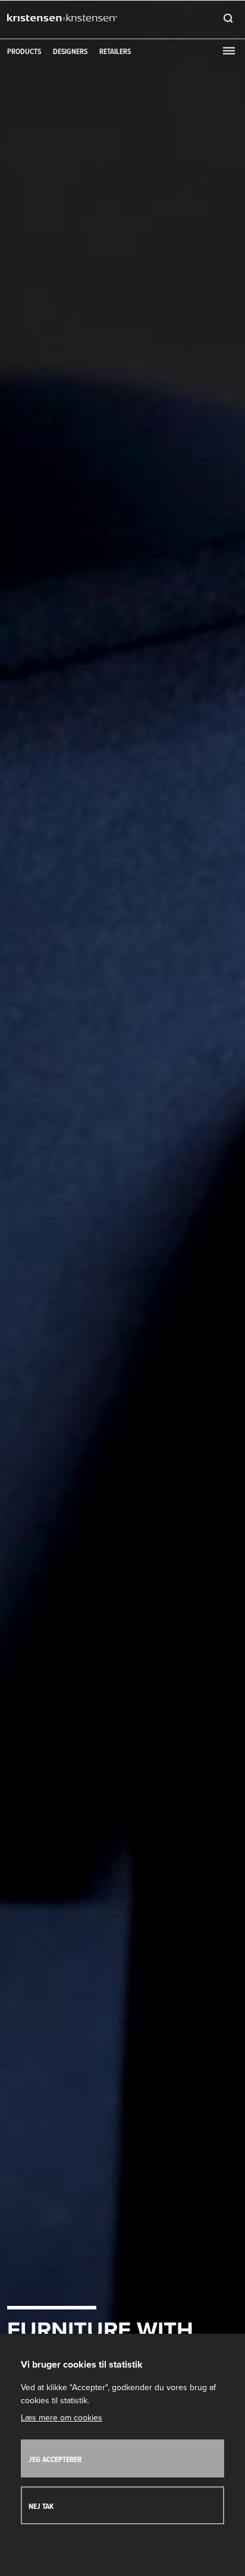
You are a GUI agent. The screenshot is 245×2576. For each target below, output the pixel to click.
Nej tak (41, 2507)
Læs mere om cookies (62, 2418)
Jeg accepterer (55, 2460)
